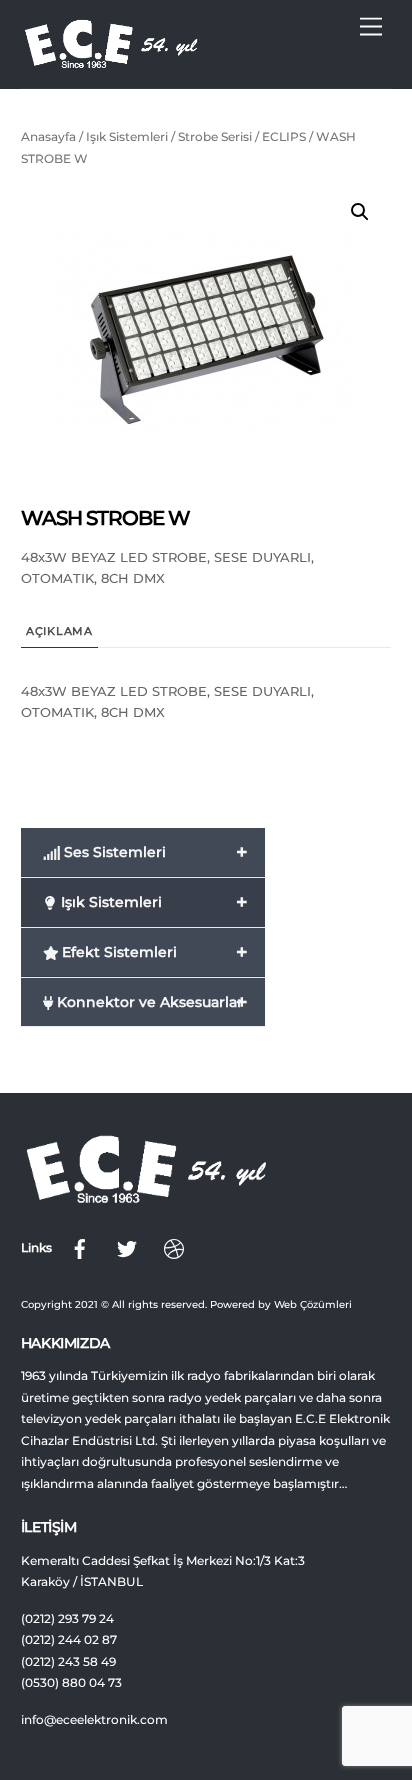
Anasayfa (48, 136)
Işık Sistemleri (127, 136)
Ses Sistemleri (154, 852)
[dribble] (174, 1248)
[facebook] (80, 1248)
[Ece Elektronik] (111, 62)
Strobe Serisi (215, 136)
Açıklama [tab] (59, 631)
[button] (360, 212)
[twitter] (127, 1248)
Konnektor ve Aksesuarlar (150, 1002)
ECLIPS (284, 136)
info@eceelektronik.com (94, 1720)
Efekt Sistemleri (152, 952)
